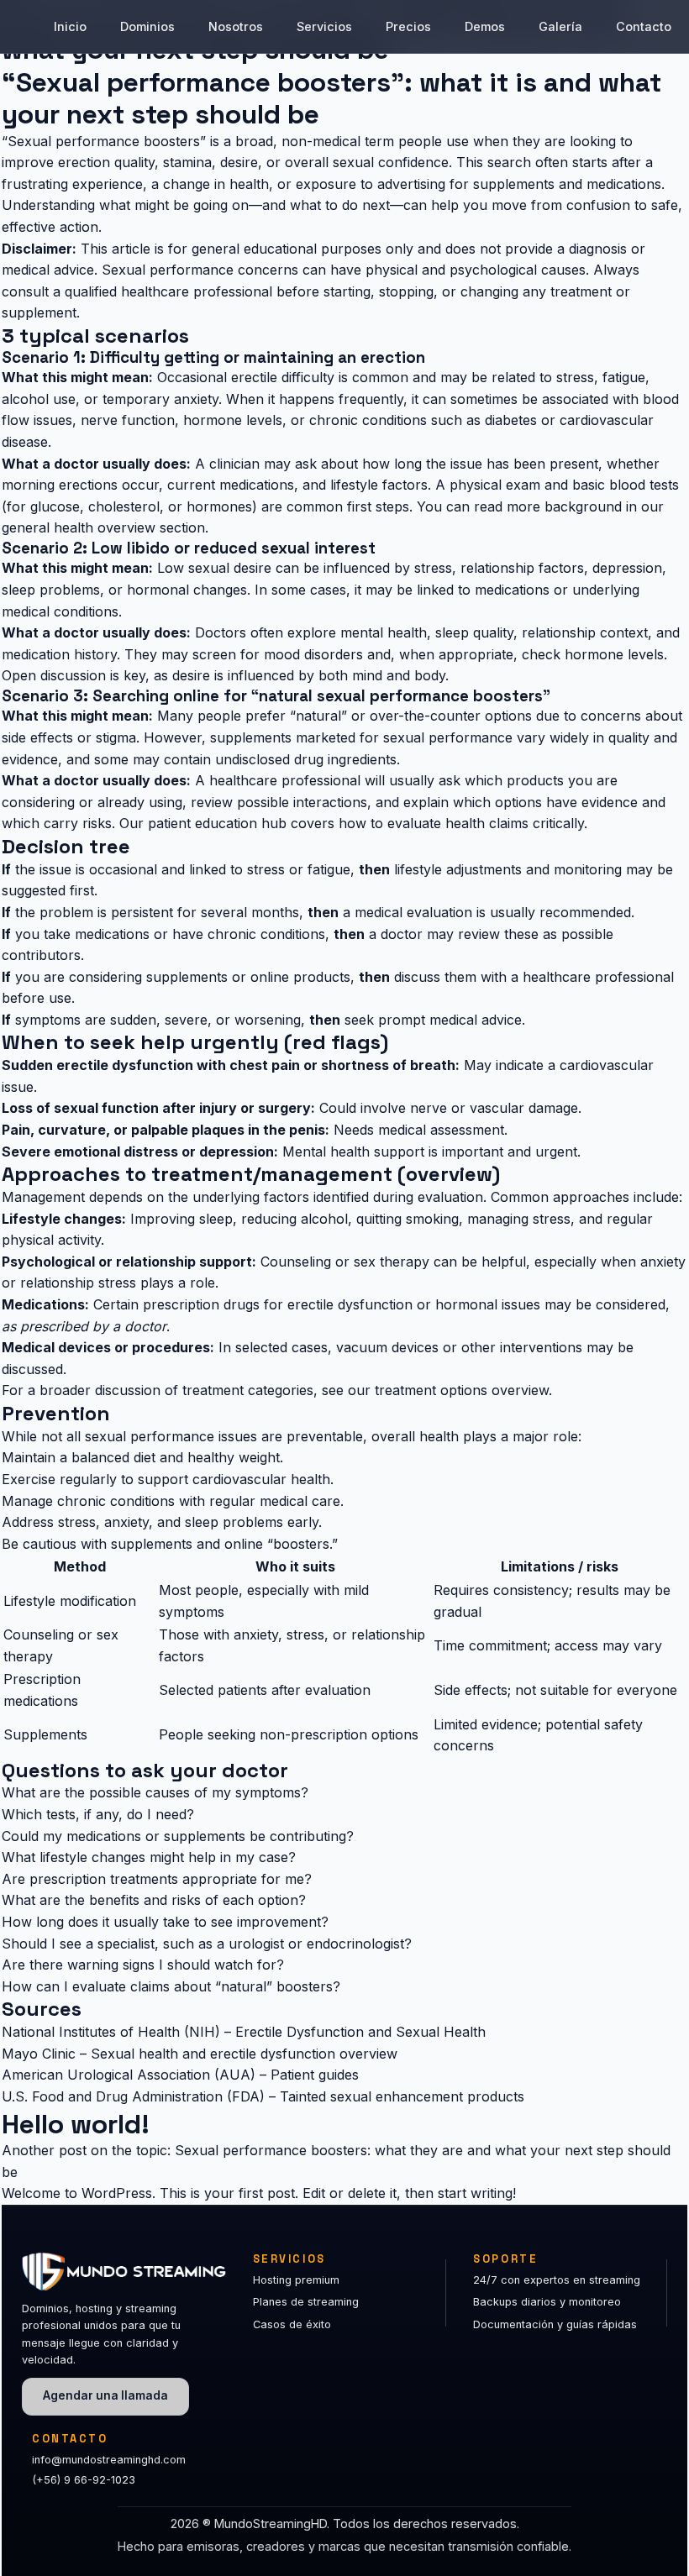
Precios (408, 26)
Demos (485, 26)
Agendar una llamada (105, 2395)
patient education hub (217, 823)
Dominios (147, 26)
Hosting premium (296, 2280)
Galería (560, 26)
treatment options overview (462, 1390)
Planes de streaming (306, 2302)
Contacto (644, 26)
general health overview (79, 527)
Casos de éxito (292, 2324)
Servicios (324, 26)
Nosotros (236, 26)
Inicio (70, 26)
